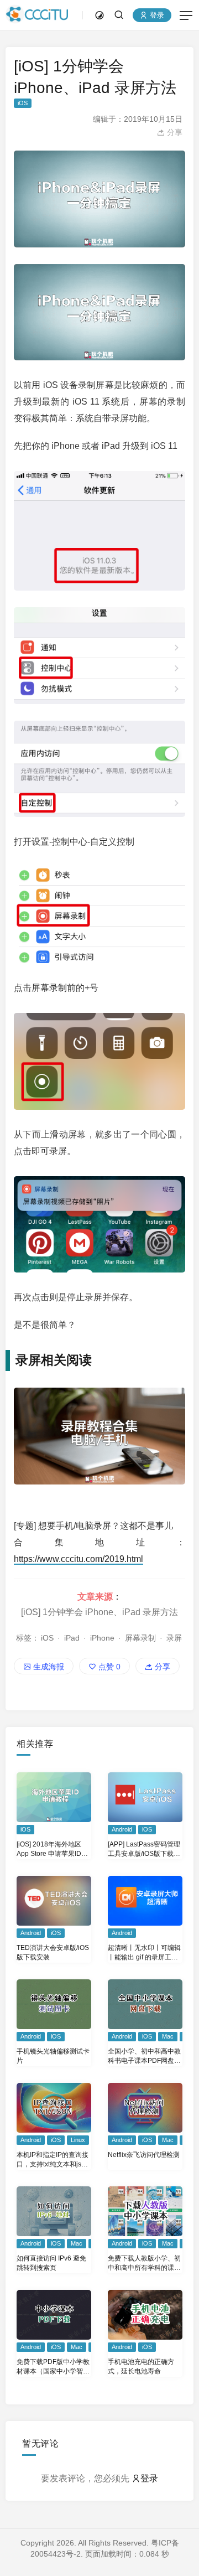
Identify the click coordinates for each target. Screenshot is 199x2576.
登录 (156, 15)
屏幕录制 (140, 1638)
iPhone (102, 1638)
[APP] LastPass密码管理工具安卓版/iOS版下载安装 (144, 1850)
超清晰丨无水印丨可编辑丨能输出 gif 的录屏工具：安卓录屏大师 (144, 1953)
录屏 (174, 1638)
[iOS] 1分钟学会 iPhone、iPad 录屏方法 (99, 1612)
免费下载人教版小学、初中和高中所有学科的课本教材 (144, 2264)
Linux (78, 2140)
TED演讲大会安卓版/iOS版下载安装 (53, 1952)
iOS (23, 103)
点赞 (108, 1667)
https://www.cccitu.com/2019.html (78, 1559)
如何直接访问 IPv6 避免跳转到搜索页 (51, 2263)
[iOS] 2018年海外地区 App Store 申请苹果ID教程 (52, 1850)
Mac (168, 2036)
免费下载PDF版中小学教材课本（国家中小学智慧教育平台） (53, 2367)
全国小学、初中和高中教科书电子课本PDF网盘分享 (144, 2057)
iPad (72, 1638)
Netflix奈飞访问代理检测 (144, 2155)
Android (122, 1829)
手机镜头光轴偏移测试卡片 (53, 2056)
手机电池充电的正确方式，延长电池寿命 (141, 2366)
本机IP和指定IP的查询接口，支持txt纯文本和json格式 (53, 2160)
